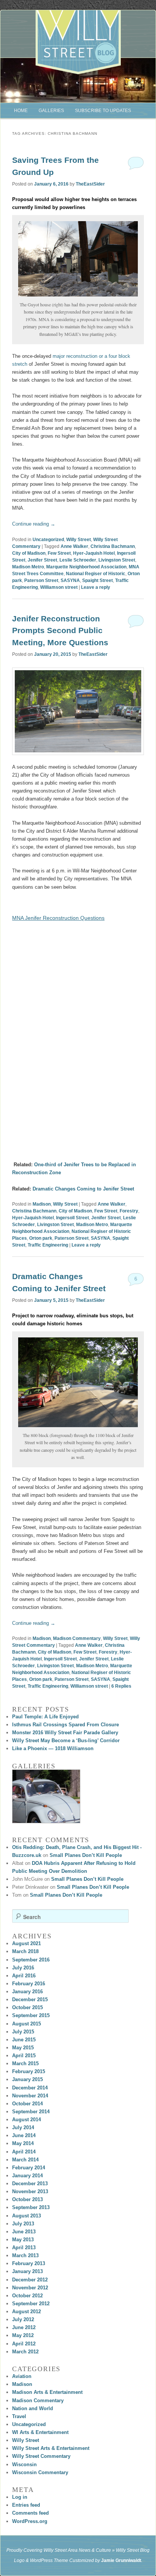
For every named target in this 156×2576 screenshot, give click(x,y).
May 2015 (23, 2048)
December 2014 (30, 2088)
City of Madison (29, 553)
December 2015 (30, 1999)
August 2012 (27, 2312)
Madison (42, 1204)
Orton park (41, 1238)
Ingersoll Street (73, 1218)
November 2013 (30, 2191)
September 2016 (31, 1960)
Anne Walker (74, 546)
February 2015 (29, 2071)
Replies (121, 1686)
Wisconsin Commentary (40, 2472)
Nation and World (33, 2408)
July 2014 (23, 2127)
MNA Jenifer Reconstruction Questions (58, 918)
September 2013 (31, 2207)
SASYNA (70, 580)
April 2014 (24, 2152)
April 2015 (24, 2056)
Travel (19, 2416)
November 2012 (30, 2288)
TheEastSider (90, 184)
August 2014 (27, 2120)
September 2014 (31, 2112)
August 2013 (27, 2216)
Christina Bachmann (113, 546)
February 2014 (29, 2168)
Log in (20, 2497)
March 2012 (25, 2352)
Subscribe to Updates (103, 111)
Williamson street (59, 587)
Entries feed (26, 2505)
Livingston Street (117, 560)
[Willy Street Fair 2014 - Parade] (46, 1796)
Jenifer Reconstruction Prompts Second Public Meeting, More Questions (60, 630)
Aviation (22, 2376)
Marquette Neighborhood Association (86, 567)
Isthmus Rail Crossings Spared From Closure (66, 1725)
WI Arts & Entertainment (40, 2432)
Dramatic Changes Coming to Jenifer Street (83, 1189)
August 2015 (27, 2024)
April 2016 (24, 1976)
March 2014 (25, 2160)
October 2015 (27, 2007)
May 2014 (23, 2143)
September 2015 (31, 2015)
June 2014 (24, 2135)
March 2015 (25, 2063)
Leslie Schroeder (78, 560)
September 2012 (31, 2304)
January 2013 (27, 2271)
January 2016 (27, 1992)
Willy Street (79, 540)
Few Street (59, 553)
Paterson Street (41, 580)
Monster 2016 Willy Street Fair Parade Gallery (65, 1733)
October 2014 (27, 2104)
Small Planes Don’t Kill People (86, 1855)
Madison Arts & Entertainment (47, 2392)
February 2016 (29, 1984)
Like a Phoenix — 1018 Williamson (53, 1748)
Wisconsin (24, 2464)
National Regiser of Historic (96, 574)
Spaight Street (97, 580)
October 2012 (27, 2296)
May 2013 (23, 2240)
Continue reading (34, 524)
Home (21, 111)
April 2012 (24, 2344)
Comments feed (30, 2513)
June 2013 (24, 2232)
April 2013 (24, 2248)
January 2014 (27, 2176)
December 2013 (30, 2184)
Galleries (51, 111)
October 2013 (27, 2199)
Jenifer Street (42, 560)
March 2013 (25, 2255)
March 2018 (25, 1951)
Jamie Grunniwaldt (121, 2560)
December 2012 (30, 2280)
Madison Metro (28, 567)
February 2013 (29, 2263)
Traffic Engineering (48, 1245)
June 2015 (24, 2040)
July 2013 (23, 2224)
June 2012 (24, 2327)
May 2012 (23, 2335)
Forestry (129, 1211)
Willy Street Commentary (41, 2456)
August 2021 (27, 1943)
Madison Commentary (77, 1638)
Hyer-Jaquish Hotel (94, 553)
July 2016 (23, 1968)
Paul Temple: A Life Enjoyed (45, 1717)
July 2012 (23, 2319)
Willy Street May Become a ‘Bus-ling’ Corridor (66, 1740)
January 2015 (27, 2079)
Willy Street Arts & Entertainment (51, 2448)
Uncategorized (48, 540)
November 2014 (30, 2096)
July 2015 (23, 2032)
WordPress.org (30, 2521)
